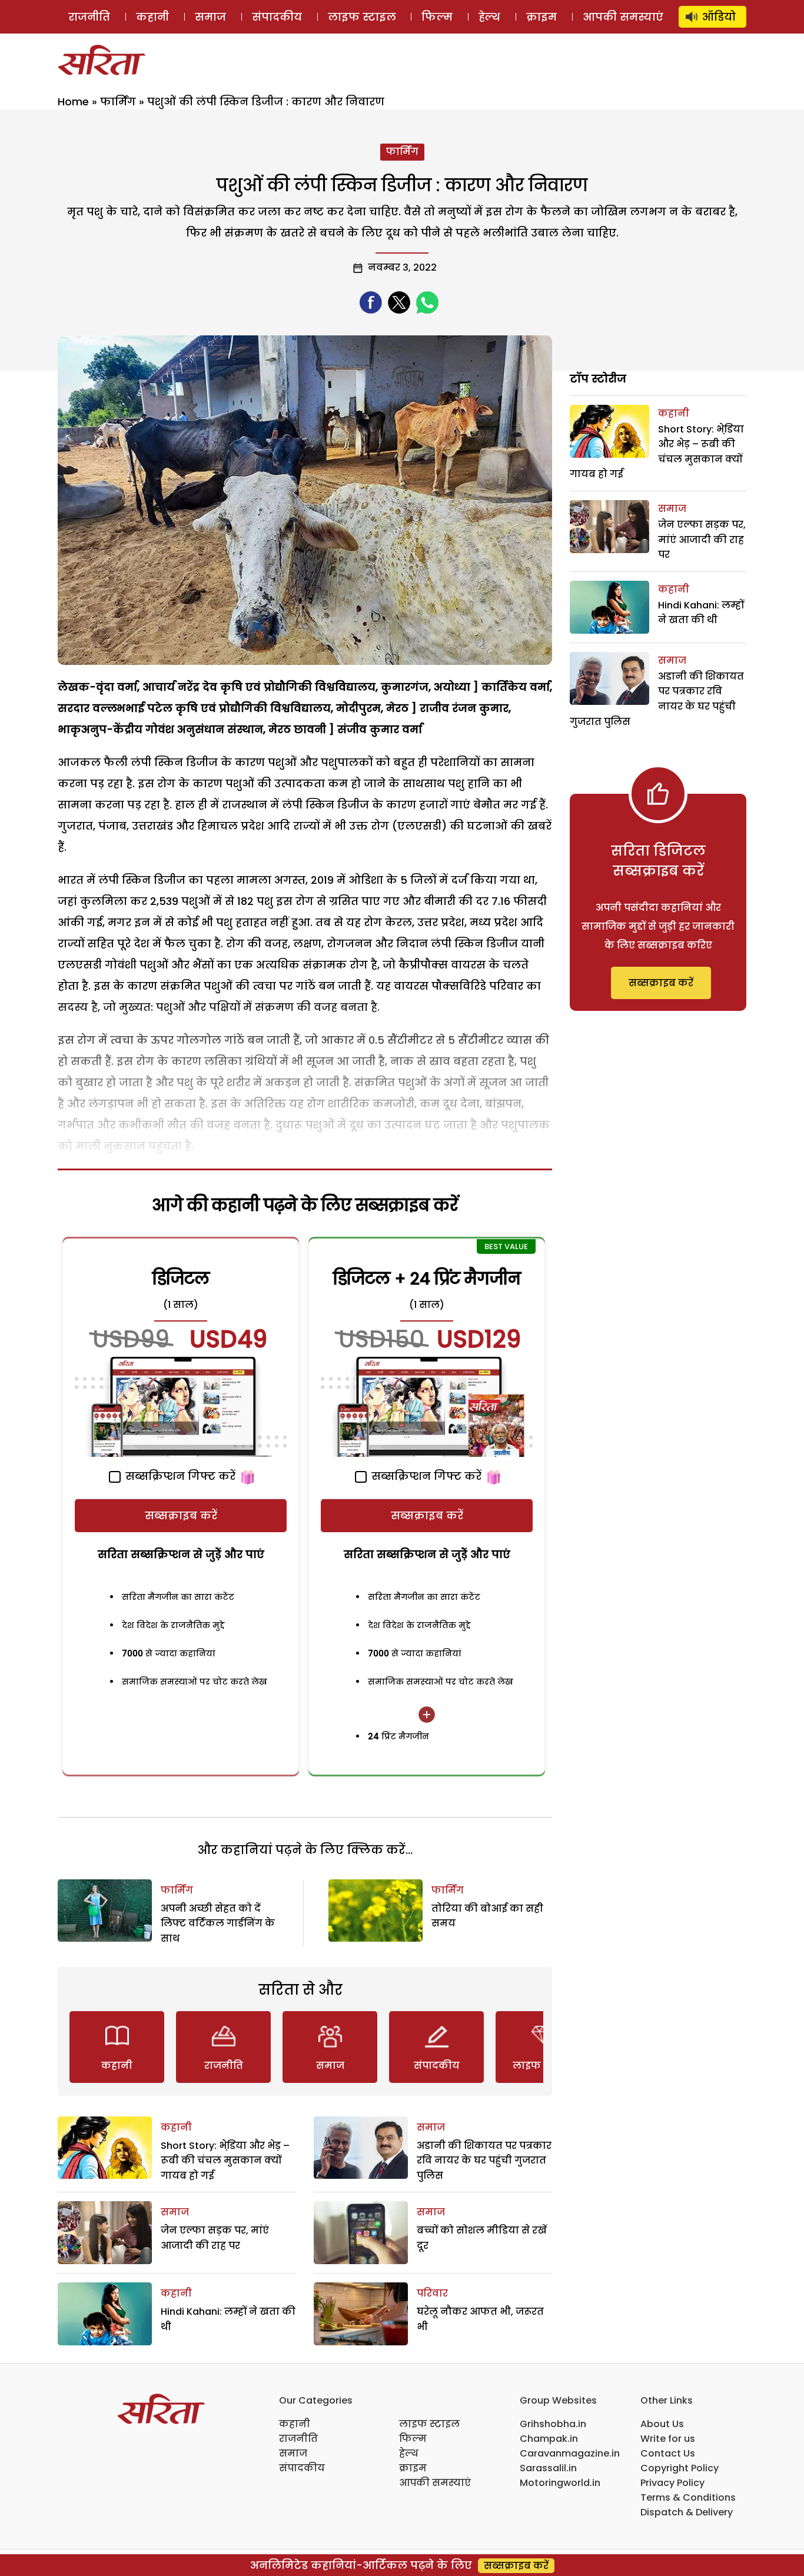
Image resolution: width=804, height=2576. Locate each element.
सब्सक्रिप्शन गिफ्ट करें (179, 1476)
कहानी (152, 17)
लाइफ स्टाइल (362, 17)
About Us (662, 2424)
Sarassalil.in (548, 2468)
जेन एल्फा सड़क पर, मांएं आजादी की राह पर (702, 540)
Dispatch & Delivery (687, 2512)
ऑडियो (719, 17)
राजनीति (89, 17)
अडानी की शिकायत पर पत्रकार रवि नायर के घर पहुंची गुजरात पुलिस (484, 2161)
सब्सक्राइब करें (181, 1515)
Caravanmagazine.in (570, 2453)
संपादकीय (277, 17)
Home (73, 101)
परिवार (432, 2293)
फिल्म (437, 17)
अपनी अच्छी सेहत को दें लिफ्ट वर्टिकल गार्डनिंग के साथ (218, 1923)
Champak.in (549, 2439)
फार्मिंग (118, 101)
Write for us (668, 2439)
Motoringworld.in (560, 2483)
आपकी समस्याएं (623, 17)
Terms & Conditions (688, 2497)
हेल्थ (489, 17)
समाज (210, 17)
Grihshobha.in (553, 2424)
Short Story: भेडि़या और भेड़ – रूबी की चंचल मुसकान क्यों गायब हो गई (225, 2161)
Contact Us (668, 2453)
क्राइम (541, 17)
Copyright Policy (680, 2468)
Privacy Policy (672, 2483)
